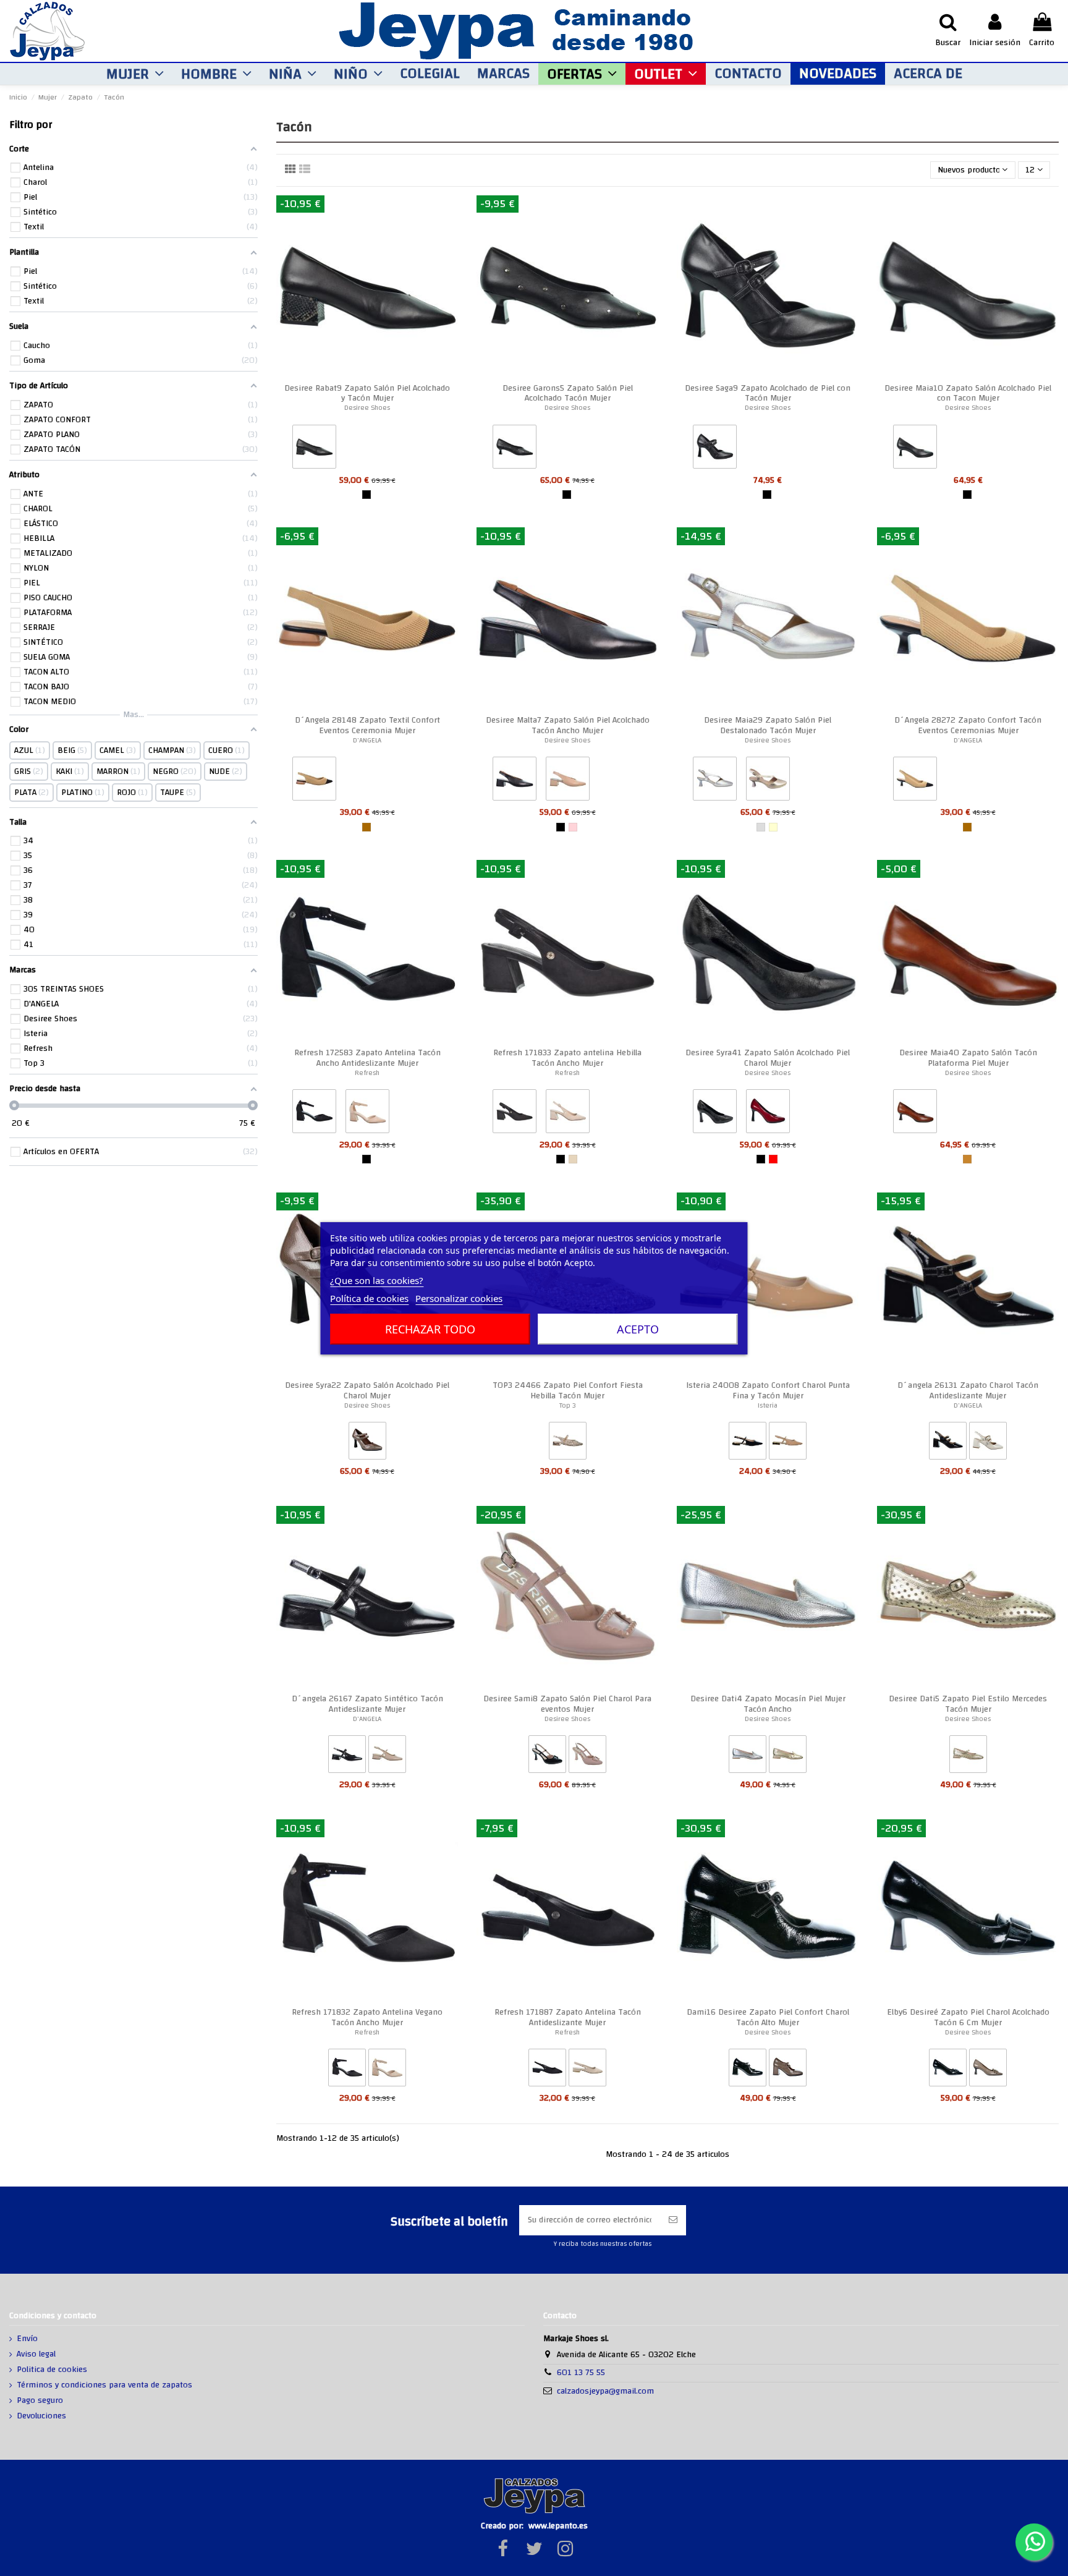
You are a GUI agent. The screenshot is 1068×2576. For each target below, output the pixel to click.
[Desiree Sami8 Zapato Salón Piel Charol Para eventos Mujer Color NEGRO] (547, 1757)
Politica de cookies (52, 2370)
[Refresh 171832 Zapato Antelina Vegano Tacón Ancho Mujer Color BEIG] (387, 2070)
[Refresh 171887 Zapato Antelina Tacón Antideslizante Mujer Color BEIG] (587, 2070)
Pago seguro (40, 2401)
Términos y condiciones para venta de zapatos (104, 2386)
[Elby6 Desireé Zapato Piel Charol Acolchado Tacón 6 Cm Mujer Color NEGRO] (948, 2070)
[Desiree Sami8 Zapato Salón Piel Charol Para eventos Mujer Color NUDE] (587, 1757)
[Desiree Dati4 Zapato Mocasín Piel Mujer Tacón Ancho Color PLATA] (748, 1757)
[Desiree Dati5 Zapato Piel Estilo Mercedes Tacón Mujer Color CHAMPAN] (968, 1757)
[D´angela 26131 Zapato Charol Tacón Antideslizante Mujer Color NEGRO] (948, 1443)
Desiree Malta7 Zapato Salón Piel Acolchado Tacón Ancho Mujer (568, 725)
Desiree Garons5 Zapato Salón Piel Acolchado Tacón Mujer (568, 393)
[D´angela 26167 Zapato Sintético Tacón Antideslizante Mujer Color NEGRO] (347, 1757)
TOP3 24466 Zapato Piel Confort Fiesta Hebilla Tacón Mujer (568, 1391)
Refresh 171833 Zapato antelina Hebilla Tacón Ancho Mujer (567, 1058)
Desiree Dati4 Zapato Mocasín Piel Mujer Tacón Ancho (768, 1704)
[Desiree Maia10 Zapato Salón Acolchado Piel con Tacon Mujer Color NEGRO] (915, 449)
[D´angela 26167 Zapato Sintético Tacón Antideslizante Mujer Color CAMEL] (387, 1757)
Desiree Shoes (367, 408)
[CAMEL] (367, 827)
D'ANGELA (367, 740)
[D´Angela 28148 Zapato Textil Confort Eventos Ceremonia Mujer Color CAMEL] (314, 781)
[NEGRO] (367, 495)
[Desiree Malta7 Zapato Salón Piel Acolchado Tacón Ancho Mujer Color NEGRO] (515, 781)
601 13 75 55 (581, 2373)
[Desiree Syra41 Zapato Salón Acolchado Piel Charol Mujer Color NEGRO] (715, 1114)
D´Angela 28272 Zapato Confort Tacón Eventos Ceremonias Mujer (968, 725)
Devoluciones (41, 2417)
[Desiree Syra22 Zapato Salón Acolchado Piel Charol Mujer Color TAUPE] (367, 1443)
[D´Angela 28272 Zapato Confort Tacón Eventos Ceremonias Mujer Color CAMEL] (915, 781)
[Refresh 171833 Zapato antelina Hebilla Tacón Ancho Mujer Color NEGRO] (515, 1114)
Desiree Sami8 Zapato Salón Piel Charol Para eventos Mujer (567, 1704)
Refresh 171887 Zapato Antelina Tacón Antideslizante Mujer (568, 2017)
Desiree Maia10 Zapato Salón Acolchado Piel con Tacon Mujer (968, 393)
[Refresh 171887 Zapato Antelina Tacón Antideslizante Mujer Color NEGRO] (547, 2070)
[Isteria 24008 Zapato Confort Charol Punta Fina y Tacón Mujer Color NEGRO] (748, 1443)
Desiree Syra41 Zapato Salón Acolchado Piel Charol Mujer (768, 1058)
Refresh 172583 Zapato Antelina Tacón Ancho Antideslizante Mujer (367, 1058)
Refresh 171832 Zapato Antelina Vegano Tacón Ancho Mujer (367, 2017)
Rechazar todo (430, 1329)
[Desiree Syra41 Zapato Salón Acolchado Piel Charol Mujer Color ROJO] (768, 1114)
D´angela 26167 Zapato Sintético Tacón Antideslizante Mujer (367, 1704)
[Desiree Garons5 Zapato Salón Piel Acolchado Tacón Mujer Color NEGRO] (515, 449)
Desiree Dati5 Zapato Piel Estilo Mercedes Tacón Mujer (968, 1704)
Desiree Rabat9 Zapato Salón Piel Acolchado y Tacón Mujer (367, 393)
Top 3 (568, 1405)
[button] (135, 74)
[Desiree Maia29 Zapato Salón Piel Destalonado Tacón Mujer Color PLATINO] (768, 781)
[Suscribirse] (673, 2220)
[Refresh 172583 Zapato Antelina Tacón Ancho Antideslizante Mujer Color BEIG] (367, 1114)
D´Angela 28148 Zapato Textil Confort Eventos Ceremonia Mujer (367, 725)
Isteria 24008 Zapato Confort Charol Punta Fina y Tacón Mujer (768, 1391)
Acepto (638, 1329)
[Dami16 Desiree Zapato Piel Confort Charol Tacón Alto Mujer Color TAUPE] (788, 2070)
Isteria (768, 1405)
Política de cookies (369, 1298)
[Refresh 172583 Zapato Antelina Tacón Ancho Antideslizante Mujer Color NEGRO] (314, 1114)
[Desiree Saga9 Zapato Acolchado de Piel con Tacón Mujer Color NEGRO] (715, 449)
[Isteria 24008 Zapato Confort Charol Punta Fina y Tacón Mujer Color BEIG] (788, 1443)
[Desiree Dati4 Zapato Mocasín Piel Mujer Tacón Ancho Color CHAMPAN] (788, 1757)
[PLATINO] (773, 827)
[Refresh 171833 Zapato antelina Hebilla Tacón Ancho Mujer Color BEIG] (568, 1114)
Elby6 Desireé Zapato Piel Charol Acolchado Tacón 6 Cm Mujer (968, 2017)
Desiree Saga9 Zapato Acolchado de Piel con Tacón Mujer (768, 393)
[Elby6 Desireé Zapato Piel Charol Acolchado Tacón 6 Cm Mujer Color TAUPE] (988, 2070)
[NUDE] (573, 827)
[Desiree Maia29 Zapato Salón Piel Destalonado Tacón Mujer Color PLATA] (715, 781)
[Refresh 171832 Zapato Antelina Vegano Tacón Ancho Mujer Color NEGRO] (347, 2070)
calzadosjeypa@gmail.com (605, 2391)
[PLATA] (761, 827)
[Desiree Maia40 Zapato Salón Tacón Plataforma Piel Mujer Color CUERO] (915, 1114)
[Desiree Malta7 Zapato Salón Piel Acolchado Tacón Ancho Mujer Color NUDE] (568, 781)
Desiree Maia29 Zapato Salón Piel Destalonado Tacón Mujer (768, 725)
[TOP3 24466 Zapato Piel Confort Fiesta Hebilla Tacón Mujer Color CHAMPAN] (568, 1443)
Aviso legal (36, 2355)
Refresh (367, 1073)
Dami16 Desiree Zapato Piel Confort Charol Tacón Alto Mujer (768, 2017)
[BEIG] (573, 1159)
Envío (27, 2339)
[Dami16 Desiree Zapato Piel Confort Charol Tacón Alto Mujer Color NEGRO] (748, 2070)
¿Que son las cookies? (377, 1280)
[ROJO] (773, 1159)
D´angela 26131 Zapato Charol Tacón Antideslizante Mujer (968, 1391)
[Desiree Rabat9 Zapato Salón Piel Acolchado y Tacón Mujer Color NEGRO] (314, 449)
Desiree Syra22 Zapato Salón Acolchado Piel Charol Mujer (367, 1391)
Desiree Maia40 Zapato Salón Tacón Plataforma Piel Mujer (968, 1058)
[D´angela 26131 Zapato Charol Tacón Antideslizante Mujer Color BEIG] (988, 1443)
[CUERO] (967, 1159)
